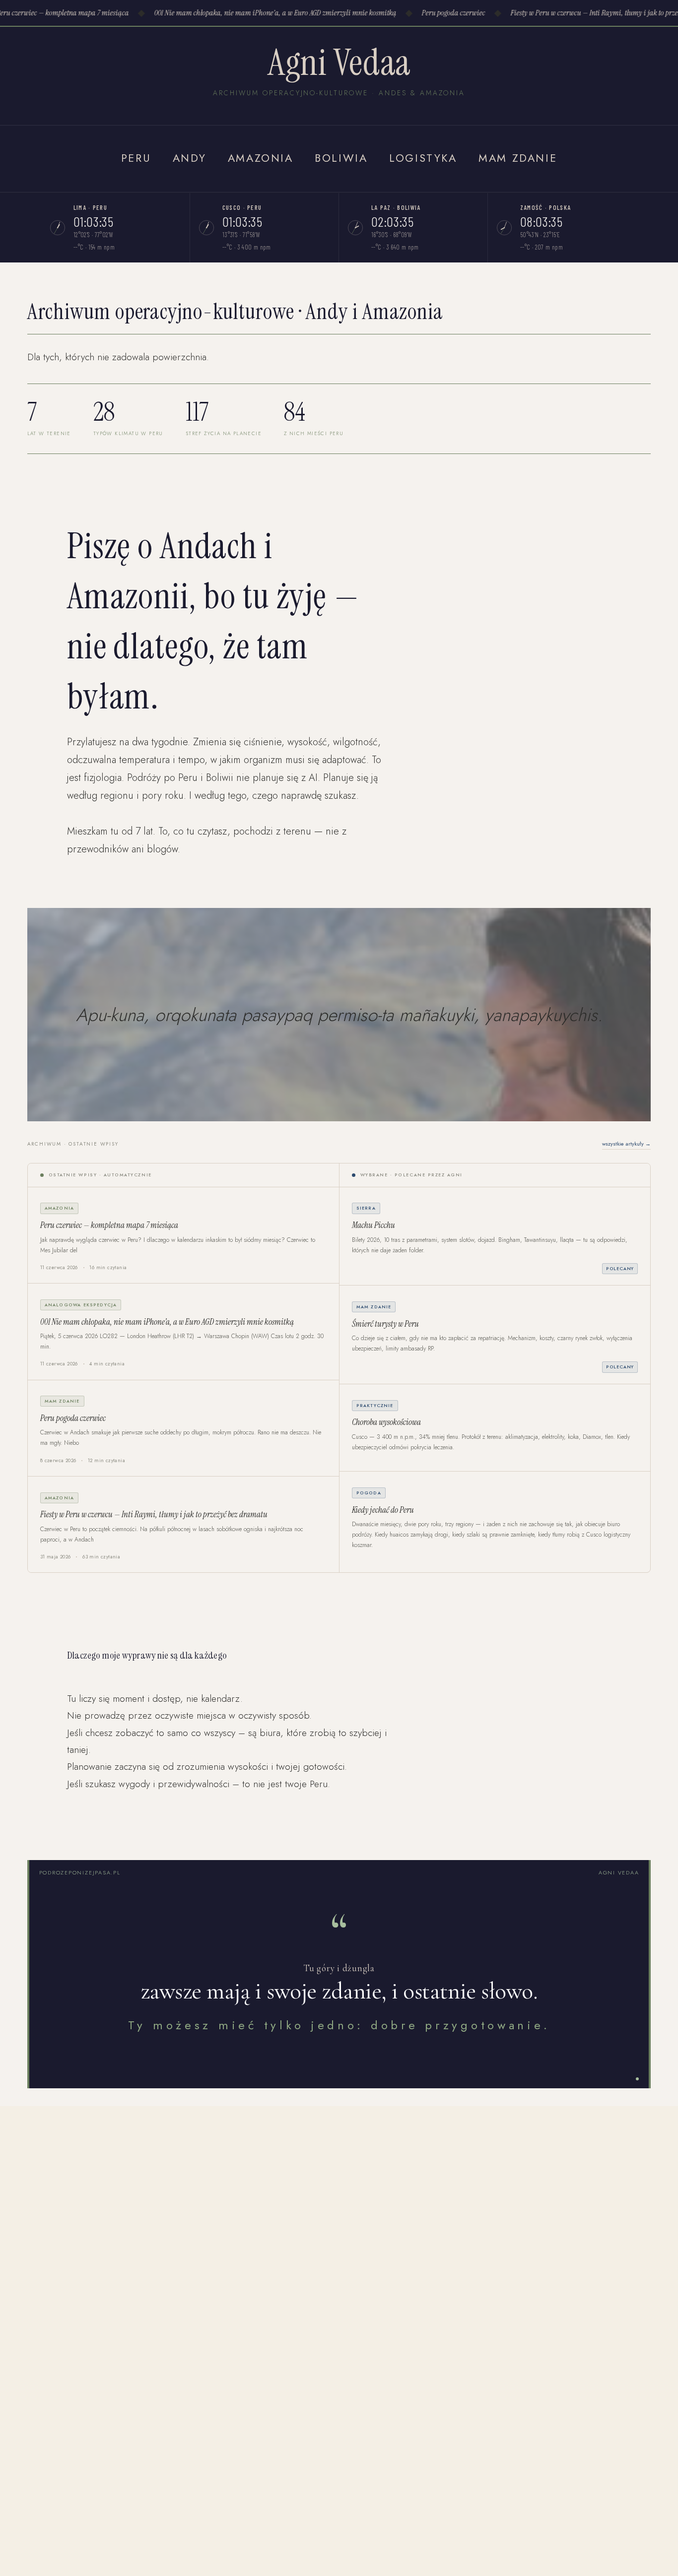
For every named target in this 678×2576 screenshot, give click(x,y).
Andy (189, 158)
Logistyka (423, 158)
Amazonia (261, 158)
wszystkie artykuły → (626, 1144)
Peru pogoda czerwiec (443, 13)
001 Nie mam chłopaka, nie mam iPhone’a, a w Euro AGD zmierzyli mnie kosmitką (265, 13)
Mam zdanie (518, 158)
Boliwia (341, 158)
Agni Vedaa (339, 62)
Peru (136, 158)
